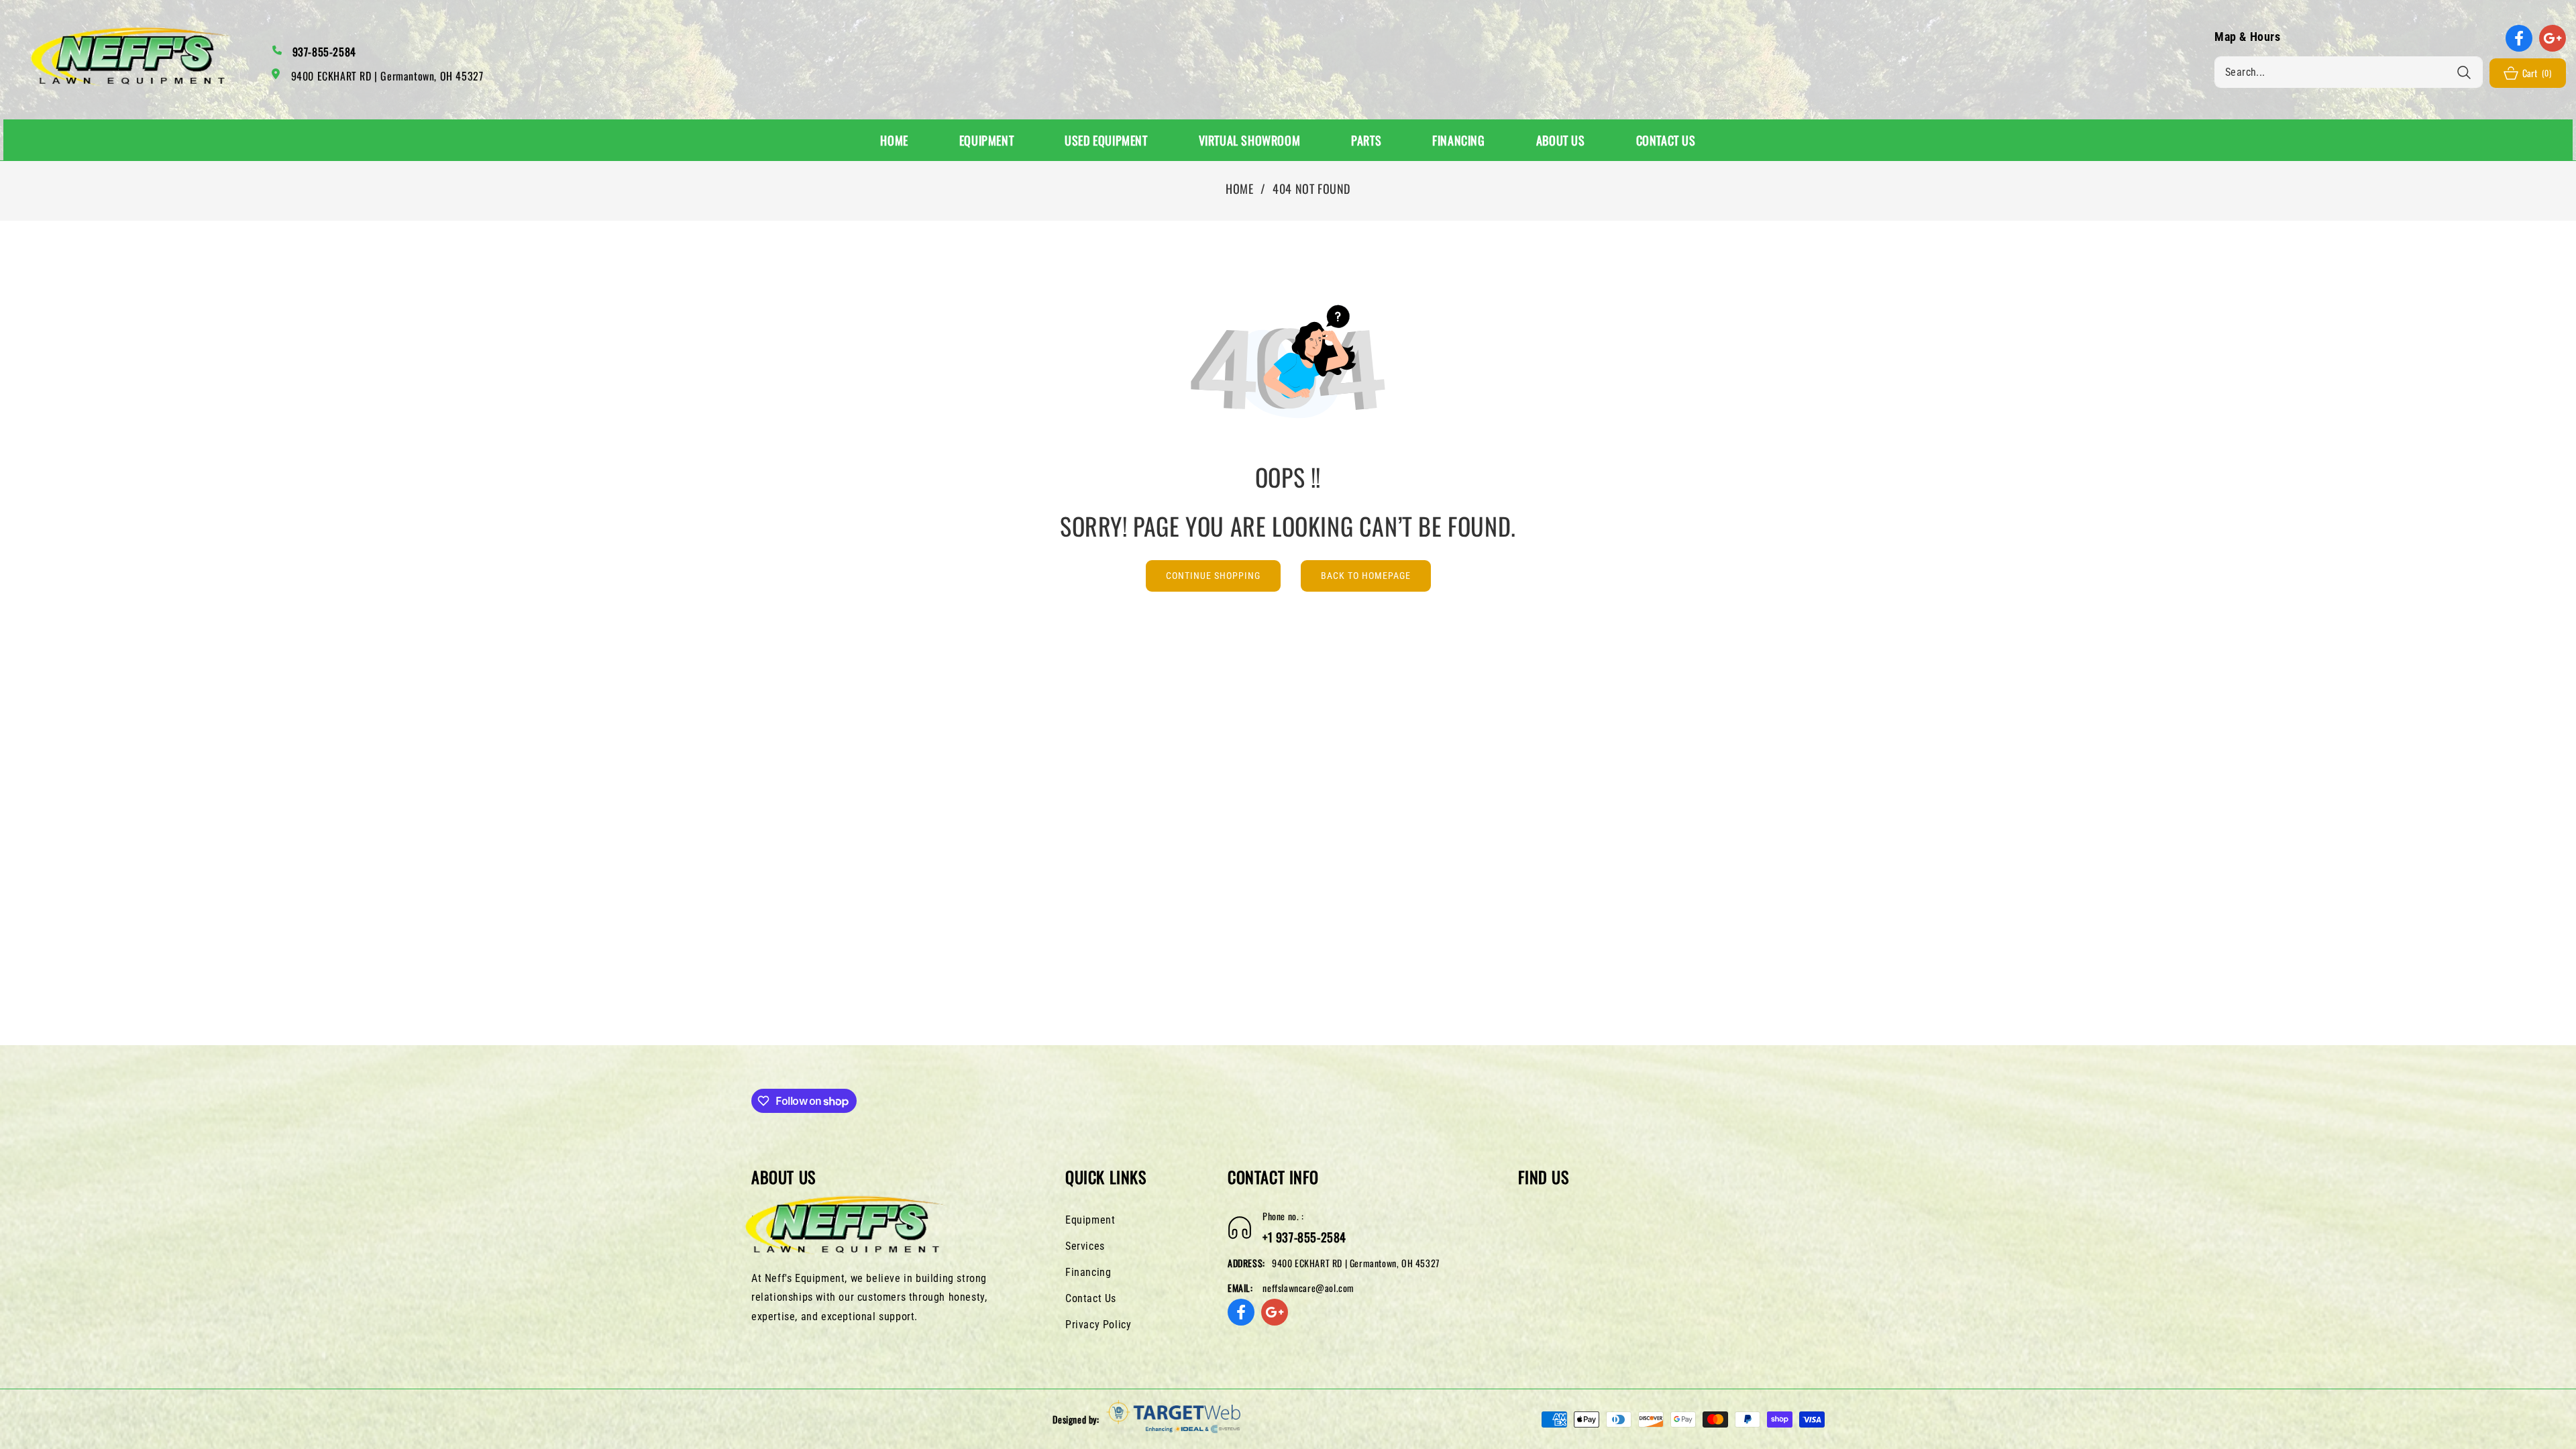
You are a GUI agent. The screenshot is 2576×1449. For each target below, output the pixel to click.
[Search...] (2464, 72)
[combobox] (2349, 72)
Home (1239, 189)
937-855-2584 (324, 52)
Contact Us (1091, 1298)
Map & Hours (2248, 37)
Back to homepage (1366, 576)
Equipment (1090, 1220)
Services (1085, 1246)
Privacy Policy (1098, 1325)
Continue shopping (1213, 576)
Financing (1088, 1272)
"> (756, 1220)
